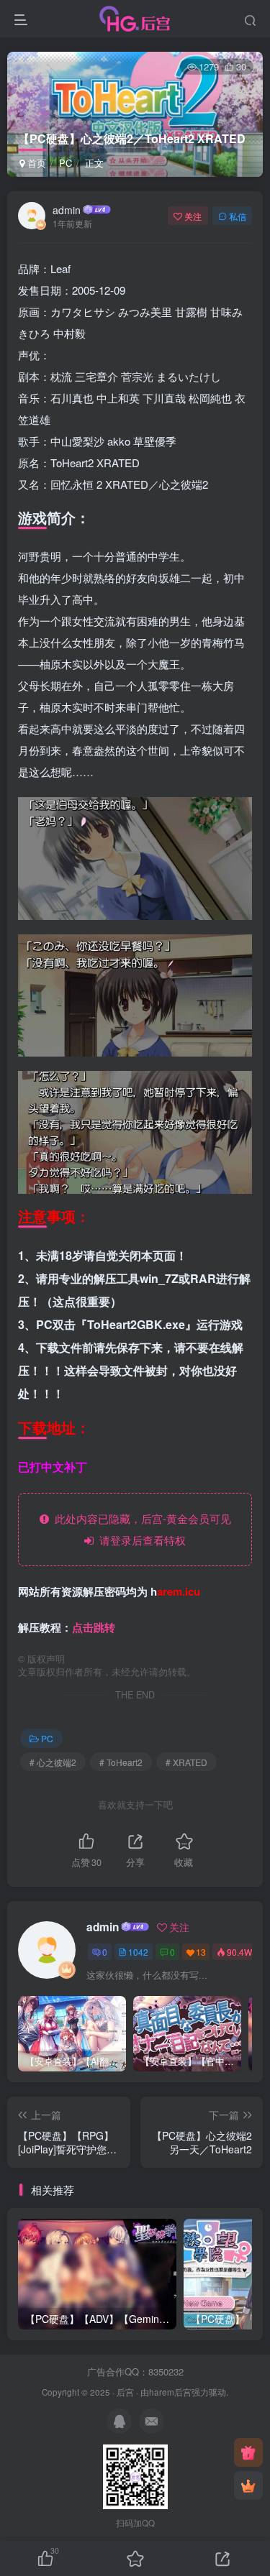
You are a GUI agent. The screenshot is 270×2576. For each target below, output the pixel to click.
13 (201, 1952)
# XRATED (186, 1762)
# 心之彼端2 (53, 1762)
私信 (238, 216)
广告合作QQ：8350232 (135, 2372)
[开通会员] (248, 2485)
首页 (35, 163)
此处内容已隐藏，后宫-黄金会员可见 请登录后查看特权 (140, 1529)
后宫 (125, 2392)
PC (66, 163)
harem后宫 (170, 2392)
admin (67, 210)
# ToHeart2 (121, 1762)
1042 (138, 1952)
